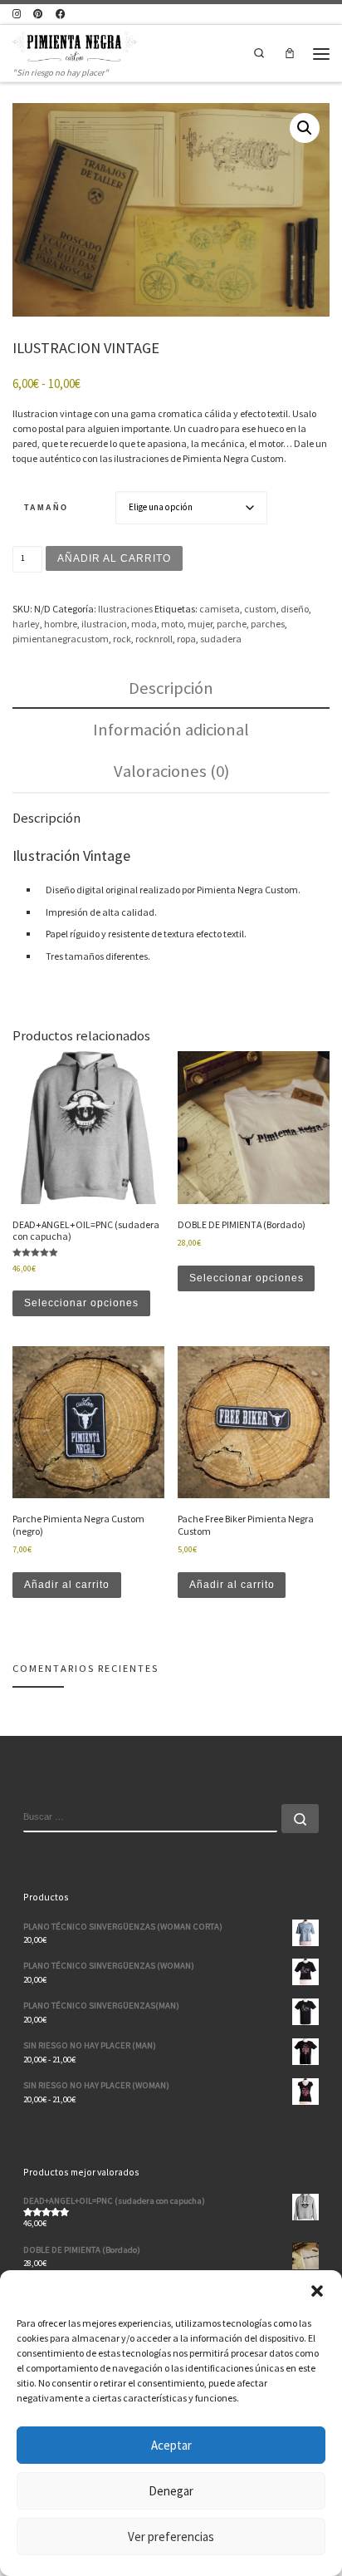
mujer (200, 624)
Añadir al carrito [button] (67, 1585)
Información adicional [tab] (171, 730)
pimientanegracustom (61, 639)
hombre (61, 624)
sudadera (221, 639)
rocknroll (154, 639)
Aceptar (171, 2445)
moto (172, 624)
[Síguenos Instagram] (17, 14)
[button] (317, 2291)
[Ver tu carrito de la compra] (289, 53)
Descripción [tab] (171, 688)
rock (122, 639)
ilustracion (104, 624)
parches (268, 624)
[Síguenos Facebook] (61, 14)
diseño (295, 609)
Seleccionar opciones (81, 1303)
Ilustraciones (125, 609)
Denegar (171, 2491)
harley (26, 624)
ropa (186, 639)
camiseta (220, 609)
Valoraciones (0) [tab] (171, 771)
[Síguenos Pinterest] (38, 14)
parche (232, 624)
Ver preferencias (171, 2537)
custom (260, 609)
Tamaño (46, 507)
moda (144, 624)
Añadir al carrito (114, 558)
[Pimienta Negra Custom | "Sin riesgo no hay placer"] (75, 45)
